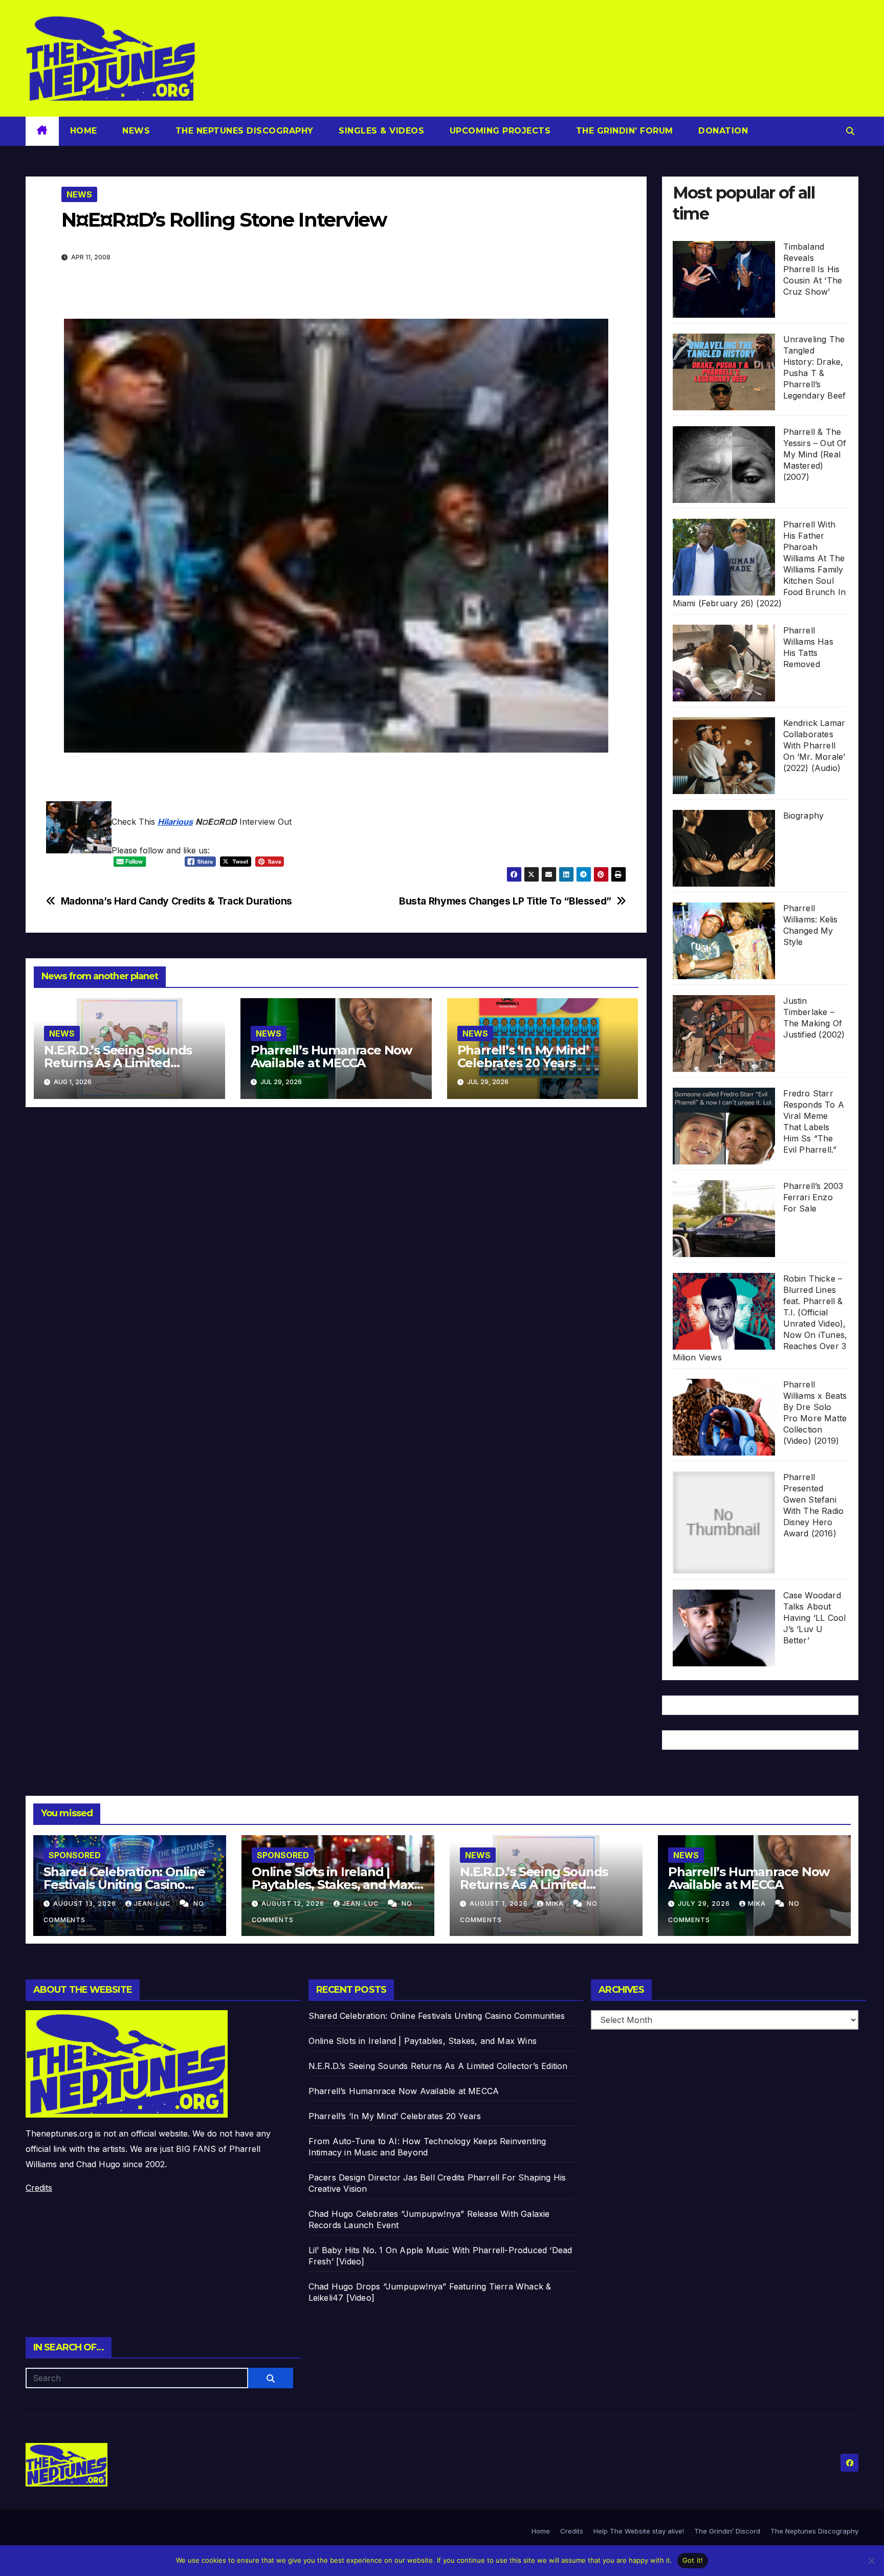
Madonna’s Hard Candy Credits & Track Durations (176, 901)
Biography (804, 816)
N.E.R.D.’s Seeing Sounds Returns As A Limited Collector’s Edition (118, 1063)
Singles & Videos (380, 131)
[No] (871, 2561)
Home (84, 131)
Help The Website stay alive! (639, 2531)
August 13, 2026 (86, 1903)
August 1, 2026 (500, 1903)
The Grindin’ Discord (727, 2531)
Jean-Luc (153, 1903)
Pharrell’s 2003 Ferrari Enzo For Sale (813, 1197)
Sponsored (75, 1855)
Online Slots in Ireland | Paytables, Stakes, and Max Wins (333, 1885)
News (135, 131)
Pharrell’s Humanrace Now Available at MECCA (331, 1056)
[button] (850, 131)
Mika (556, 1903)
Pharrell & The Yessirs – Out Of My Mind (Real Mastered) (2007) (815, 454)
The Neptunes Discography (243, 131)
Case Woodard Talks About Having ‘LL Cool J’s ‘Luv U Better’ (815, 1618)
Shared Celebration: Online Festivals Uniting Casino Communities (124, 1885)
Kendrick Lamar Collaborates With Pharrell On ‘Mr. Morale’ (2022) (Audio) (814, 745)
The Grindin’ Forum (623, 131)
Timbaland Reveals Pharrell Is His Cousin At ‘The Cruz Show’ (813, 269)
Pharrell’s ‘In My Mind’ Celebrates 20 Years (523, 1056)
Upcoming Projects (499, 131)
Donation (722, 131)
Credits (39, 2188)
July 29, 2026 (705, 1903)
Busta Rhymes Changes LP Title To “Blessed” (505, 901)
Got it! (693, 2560)
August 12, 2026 (294, 1903)
